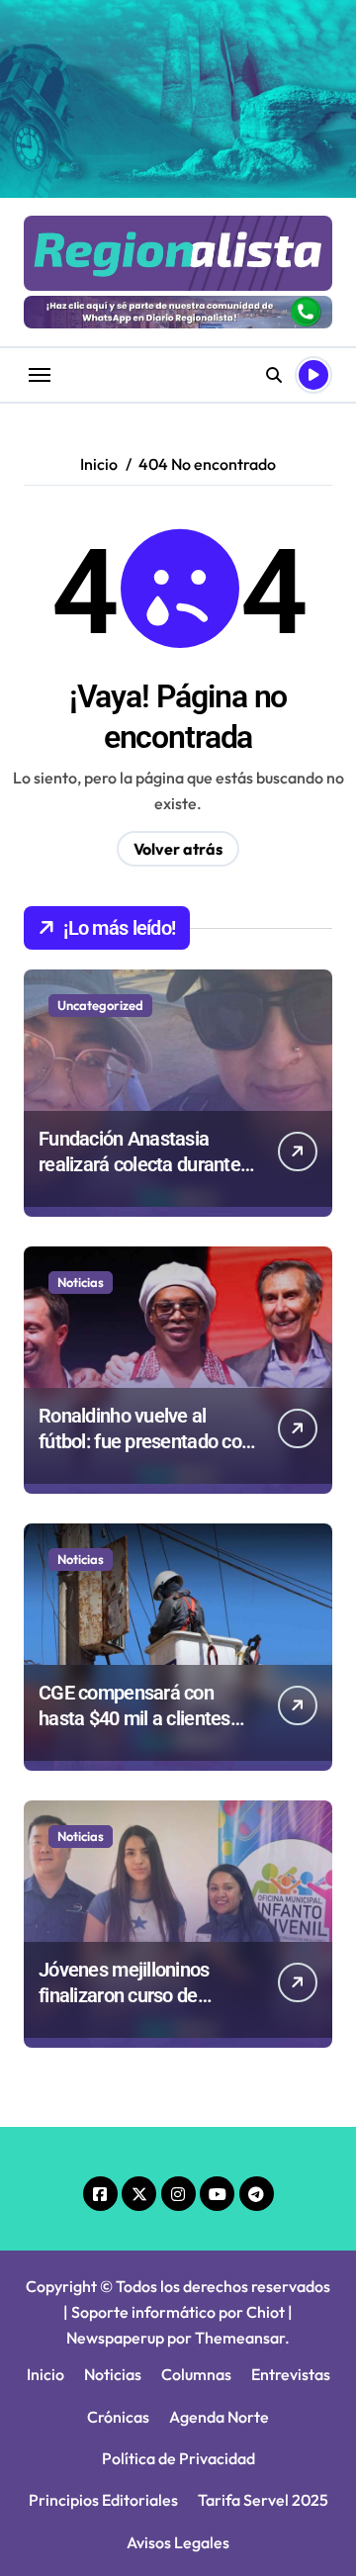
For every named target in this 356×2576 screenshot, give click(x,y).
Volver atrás (178, 849)
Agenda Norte (219, 2417)
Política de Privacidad (178, 2458)
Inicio (45, 2374)
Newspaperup (115, 2338)
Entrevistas (291, 2374)
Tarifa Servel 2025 (263, 2500)
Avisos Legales (178, 2542)
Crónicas (118, 2417)
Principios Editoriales (103, 2500)
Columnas (196, 2374)
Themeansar (240, 2338)
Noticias (81, 1282)
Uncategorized (100, 1005)
